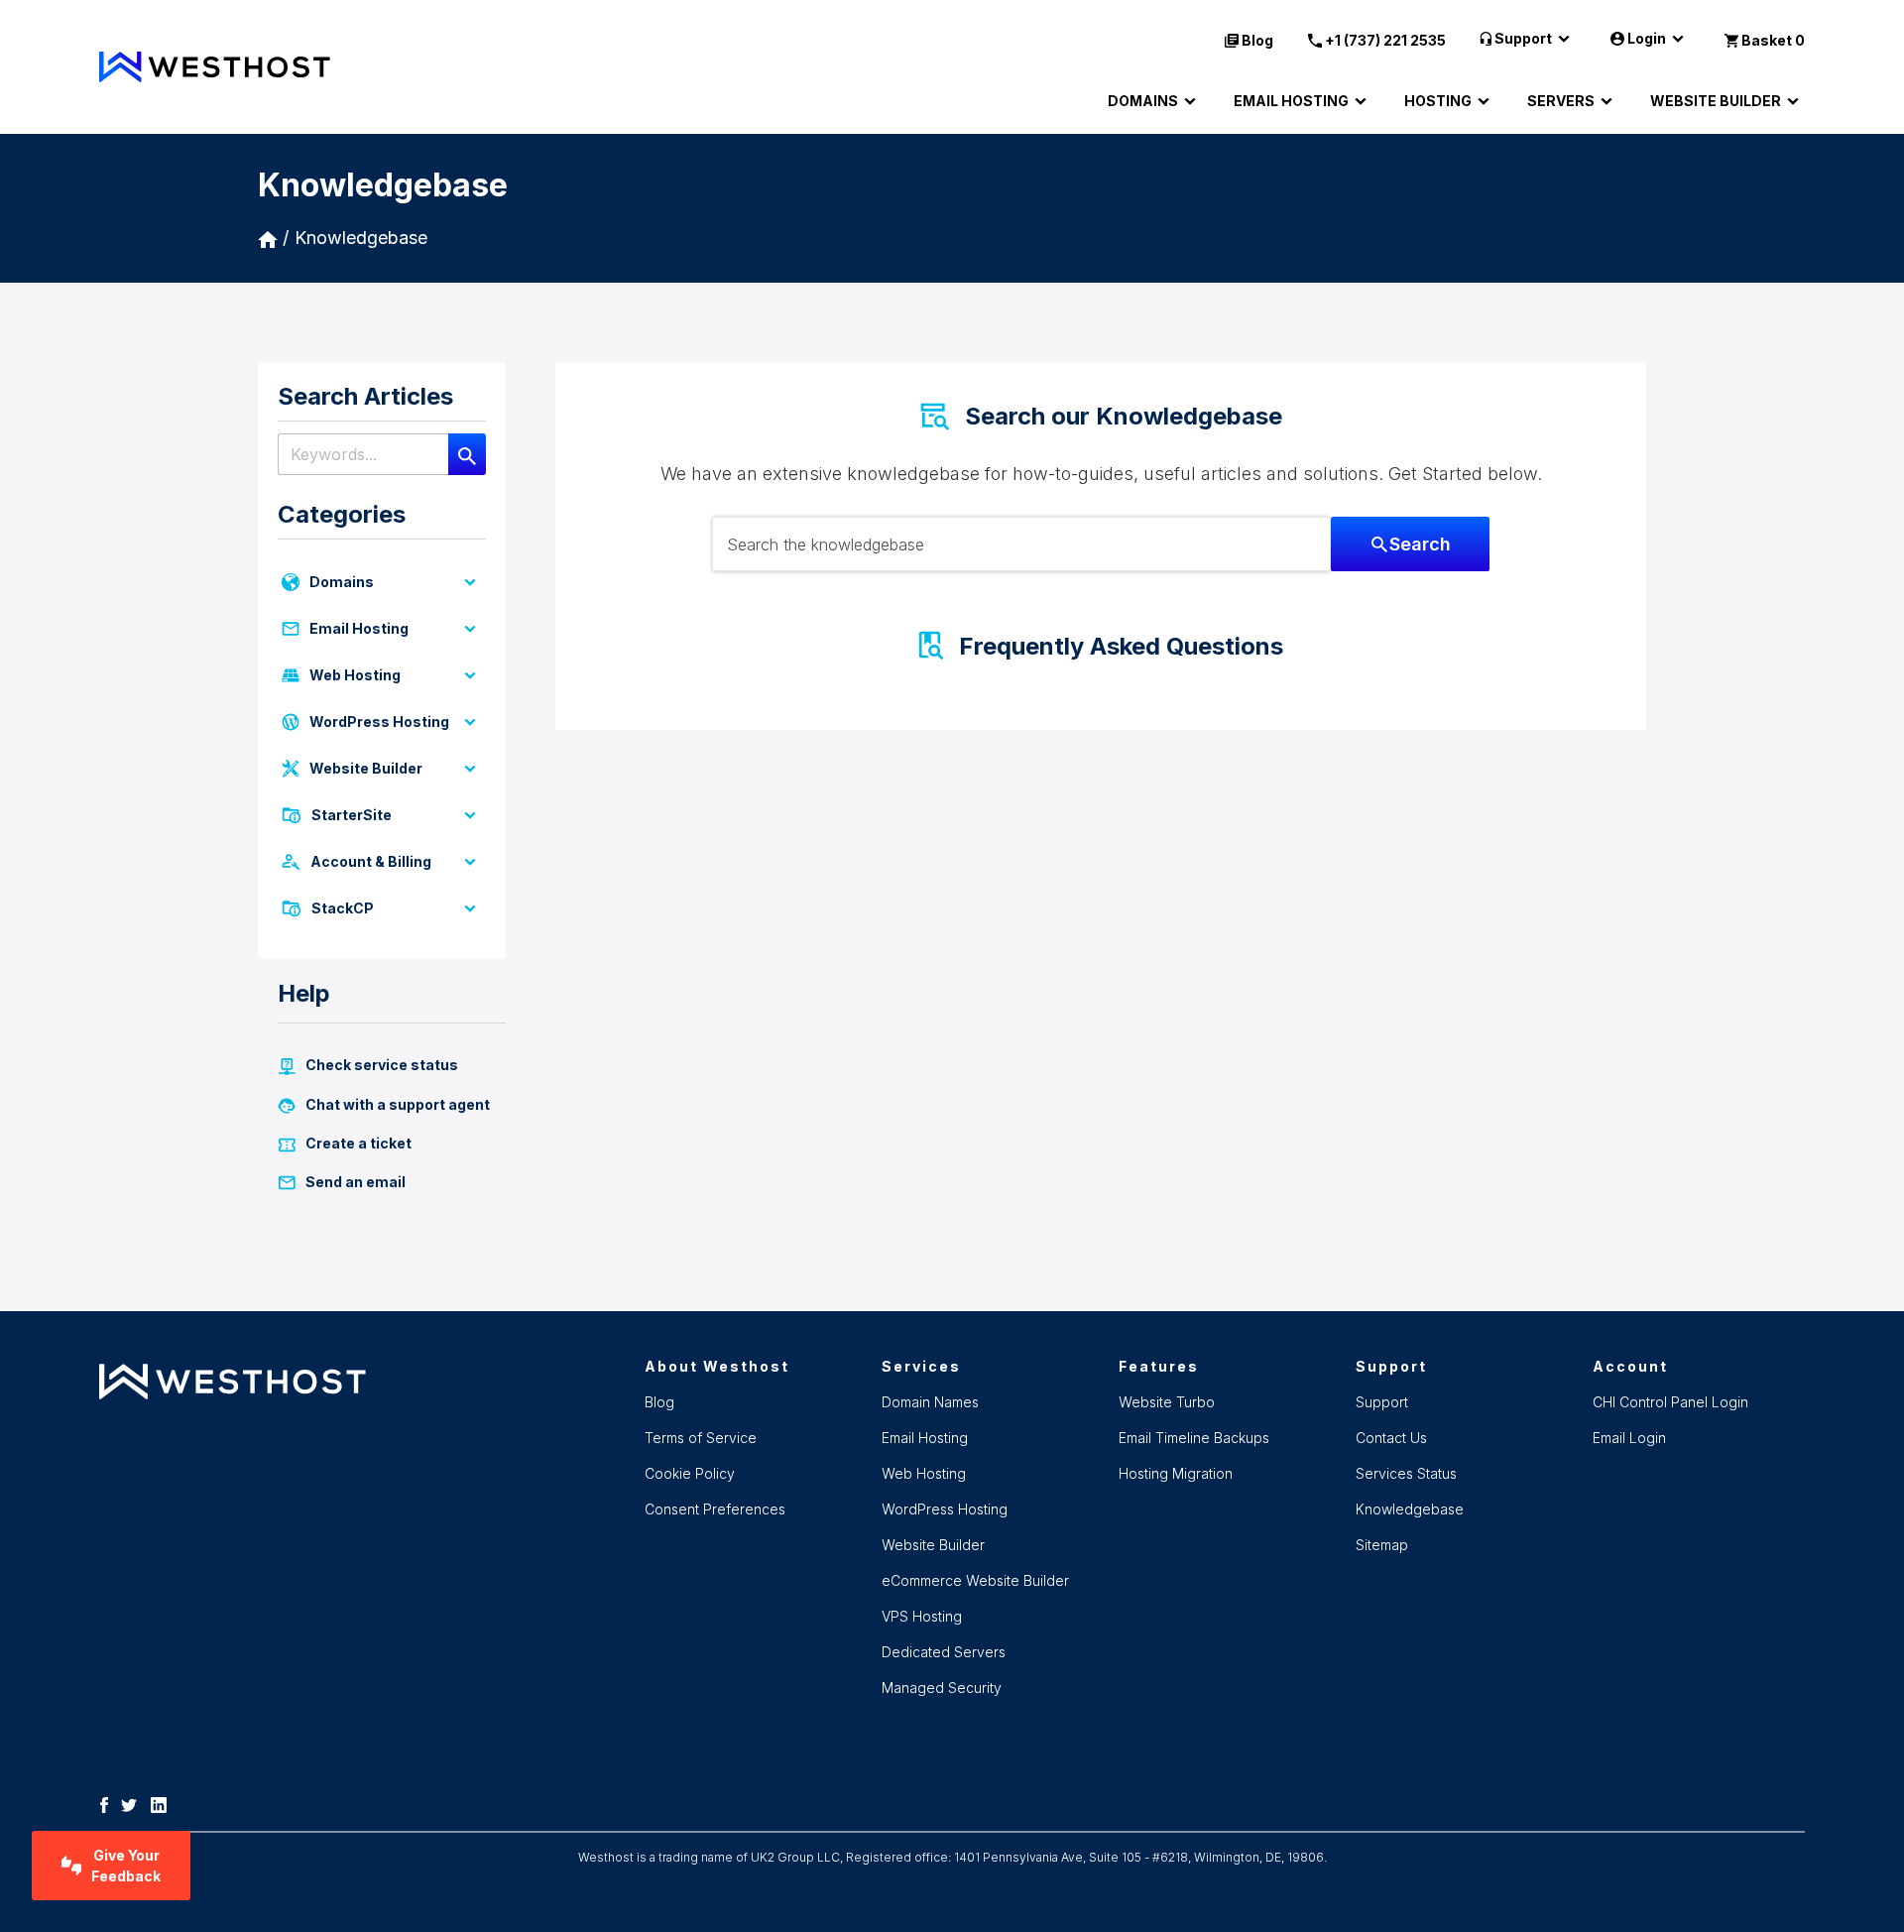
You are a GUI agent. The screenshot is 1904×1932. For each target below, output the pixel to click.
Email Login (1629, 1438)
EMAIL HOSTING (1291, 101)
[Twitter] (134, 1804)
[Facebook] (109, 1804)
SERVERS (1561, 101)
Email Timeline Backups (1194, 1438)
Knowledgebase (361, 238)
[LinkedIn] (164, 1804)
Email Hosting (359, 628)
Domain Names (930, 1402)
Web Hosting (355, 675)
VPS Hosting (922, 1616)
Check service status (382, 1065)
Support (1523, 38)
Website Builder (366, 768)
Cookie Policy (690, 1473)
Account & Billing (371, 861)
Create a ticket (358, 1143)
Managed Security (942, 1688)
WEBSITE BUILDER (1716, 101)
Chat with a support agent (398, 1104)
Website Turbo (1167, 1402)
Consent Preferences (715, 1509)
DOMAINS (1143, 101)
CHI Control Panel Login (1670, 1402)
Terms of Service (701, 1438)
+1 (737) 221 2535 (1385, 40)
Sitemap (1382, 1545)
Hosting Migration (1176, 1473)
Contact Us (1391, 1438)
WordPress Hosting (379, 722)
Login (1647, 38)
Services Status (1406, 1473)
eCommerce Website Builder (975, 1580)
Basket (1773, 40)
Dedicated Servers (944, 1652)
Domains (342, 582)
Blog (1257, 40)
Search (1420, 544)
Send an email (356, 1182)
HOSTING (1438, 101)
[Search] (467, 454)
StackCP (343, 908)
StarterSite (352, 815)
